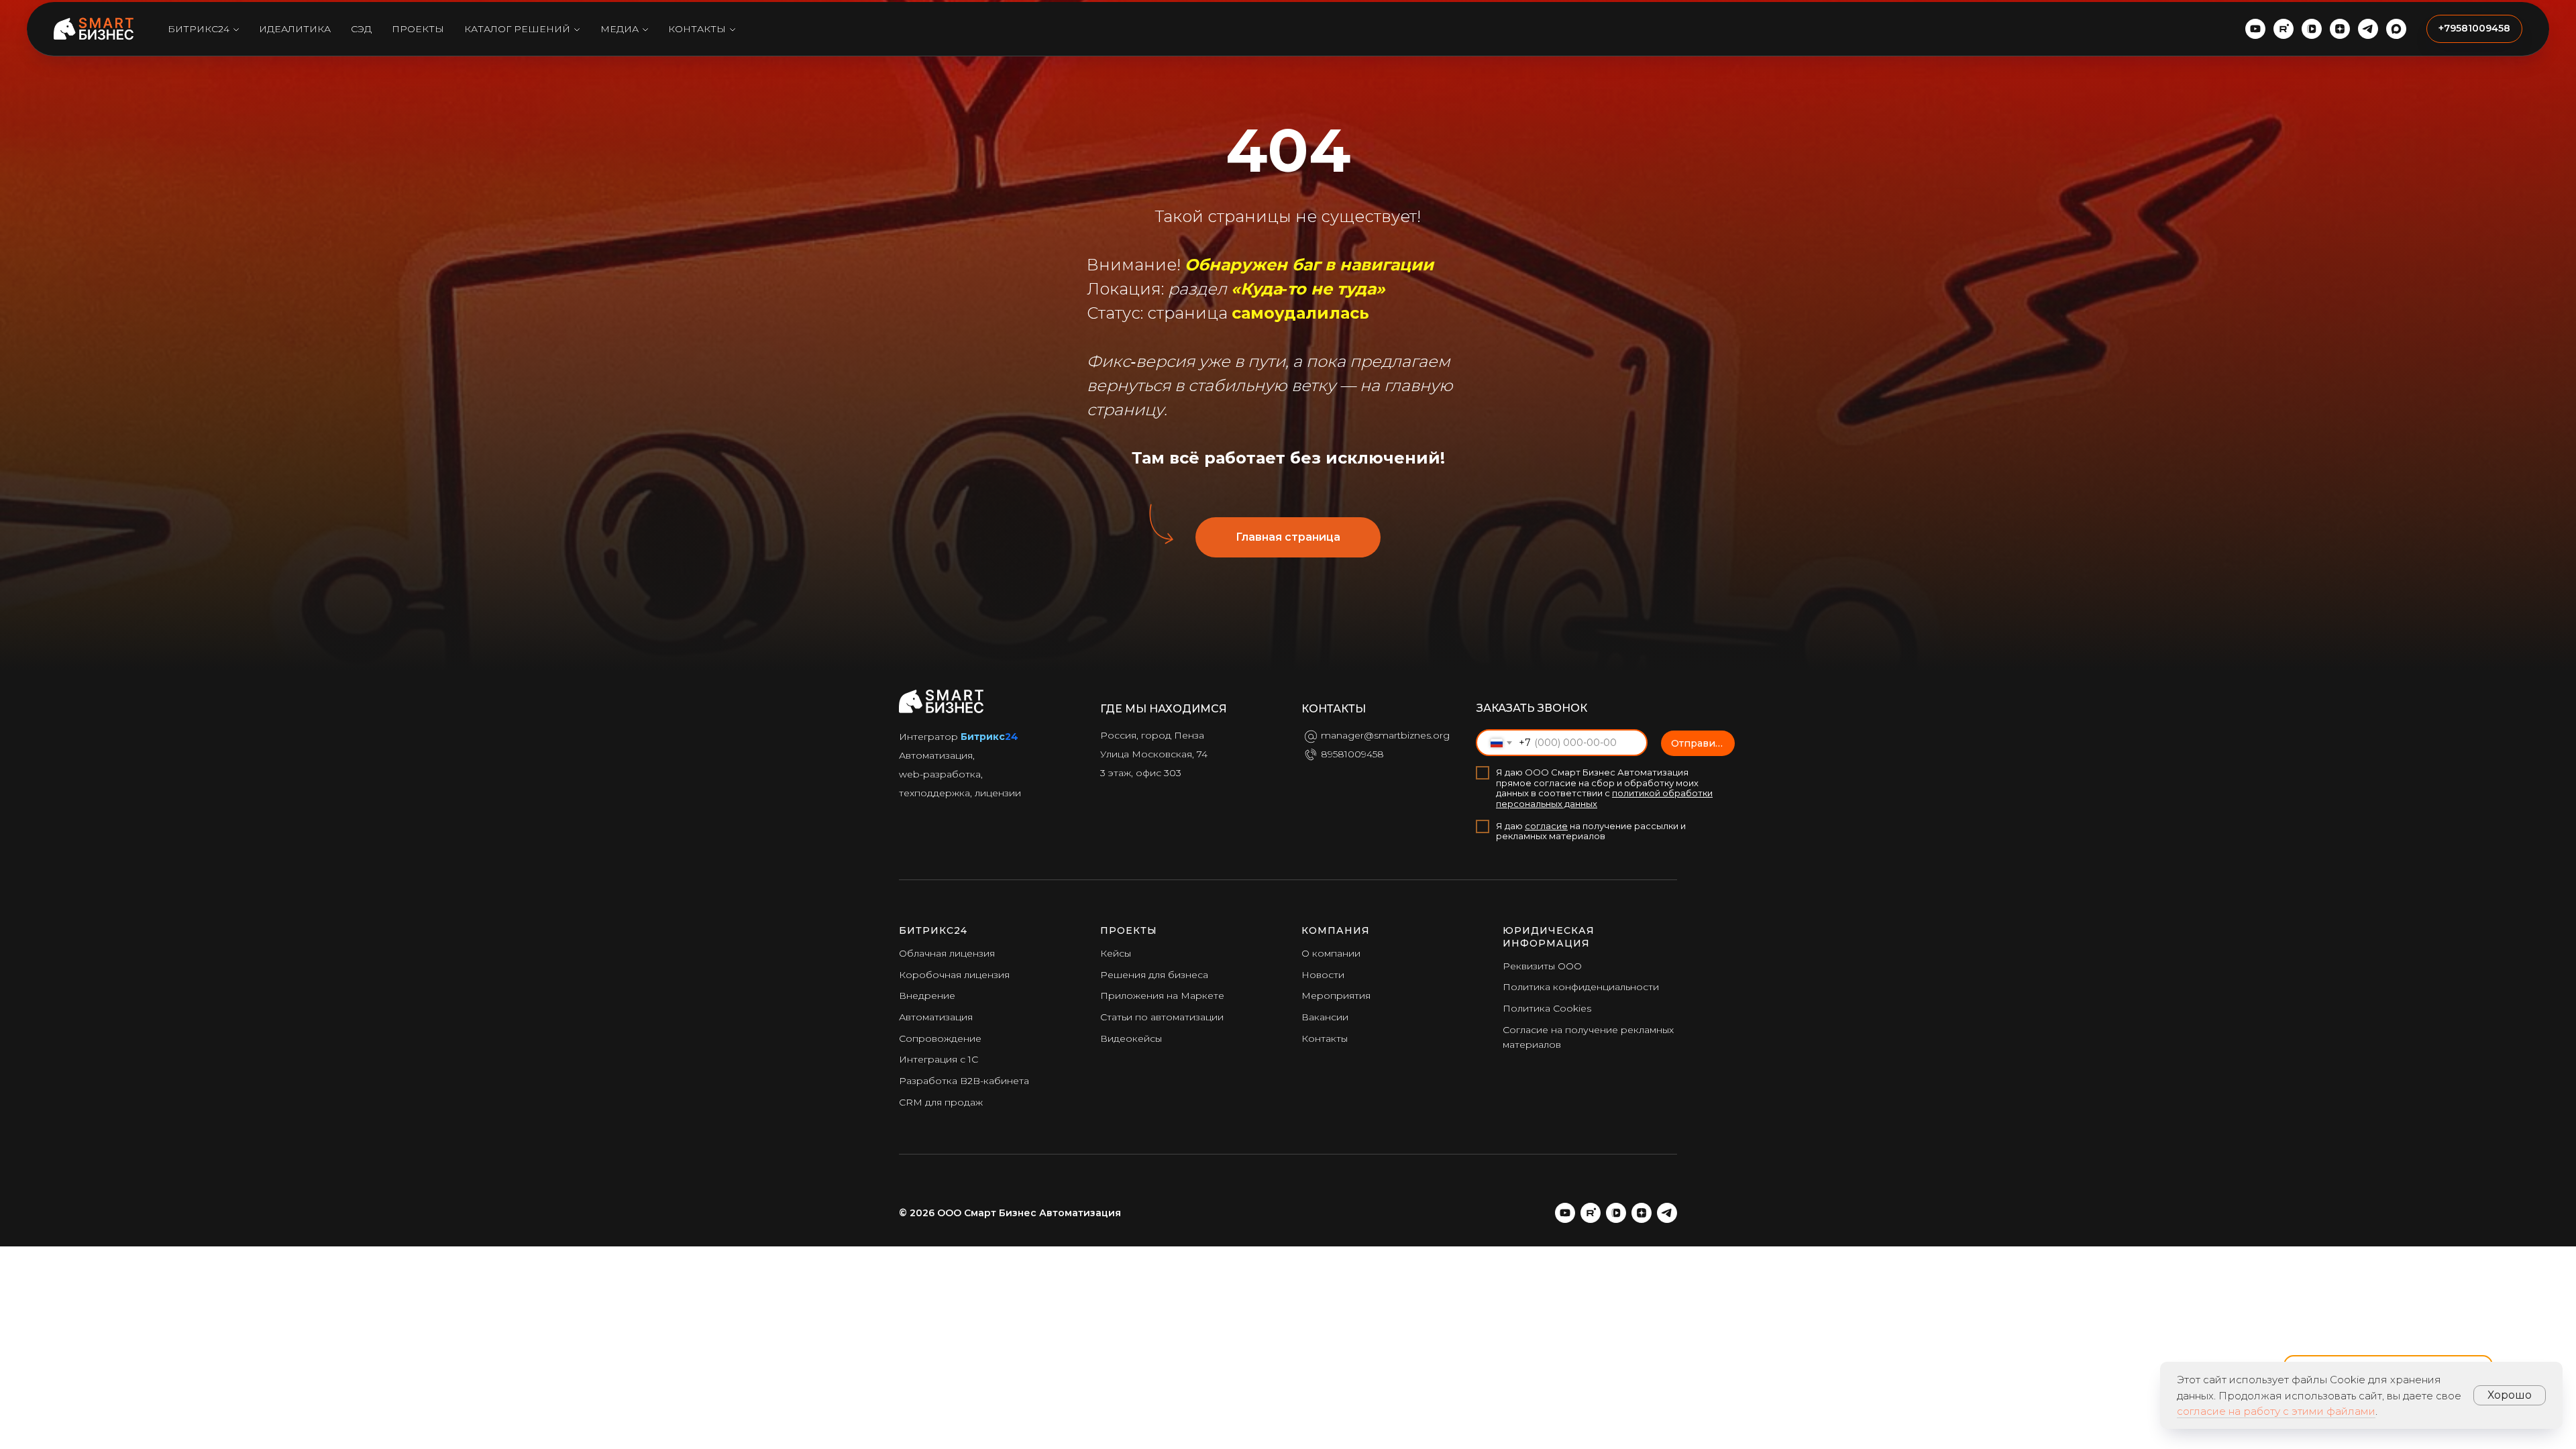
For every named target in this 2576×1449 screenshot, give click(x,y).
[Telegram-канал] (2368, 29)
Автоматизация (936, 1017)
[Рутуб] (1591, 1213)
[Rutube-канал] (2284, 29)
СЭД (361, 29)
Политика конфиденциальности (1581, 987)
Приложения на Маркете (1162, 996)
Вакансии (1325, 1017)
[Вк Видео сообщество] (2312, 29)
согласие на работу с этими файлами (2276, 1411)
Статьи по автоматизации (1162, 1017)
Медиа (620, 29)
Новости (1323, 975)
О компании (1331, 953)
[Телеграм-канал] (1667, 1213)
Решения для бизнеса (1154, 975)
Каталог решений (517, 29)
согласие (1546, 826)
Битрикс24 (199, 29)
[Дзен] (2340, 29)
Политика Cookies (1547, 1008)
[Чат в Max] (2396, 29)
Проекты (418, 29)
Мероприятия (1336, 996)
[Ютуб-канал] (2255, 29)
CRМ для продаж (941, 1102)
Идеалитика (295, 29)
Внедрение (927, 996)
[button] (2474, 29)
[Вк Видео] (1616, 1213)
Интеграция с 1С (938, 1059)
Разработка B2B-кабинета (964, 1081)
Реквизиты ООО (1542, 966)
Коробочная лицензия (954, 975)
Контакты (697, 29)
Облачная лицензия (947, 953)
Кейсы (1116, 953)
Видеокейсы (1131, 1038)
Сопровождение (940, 1038)
